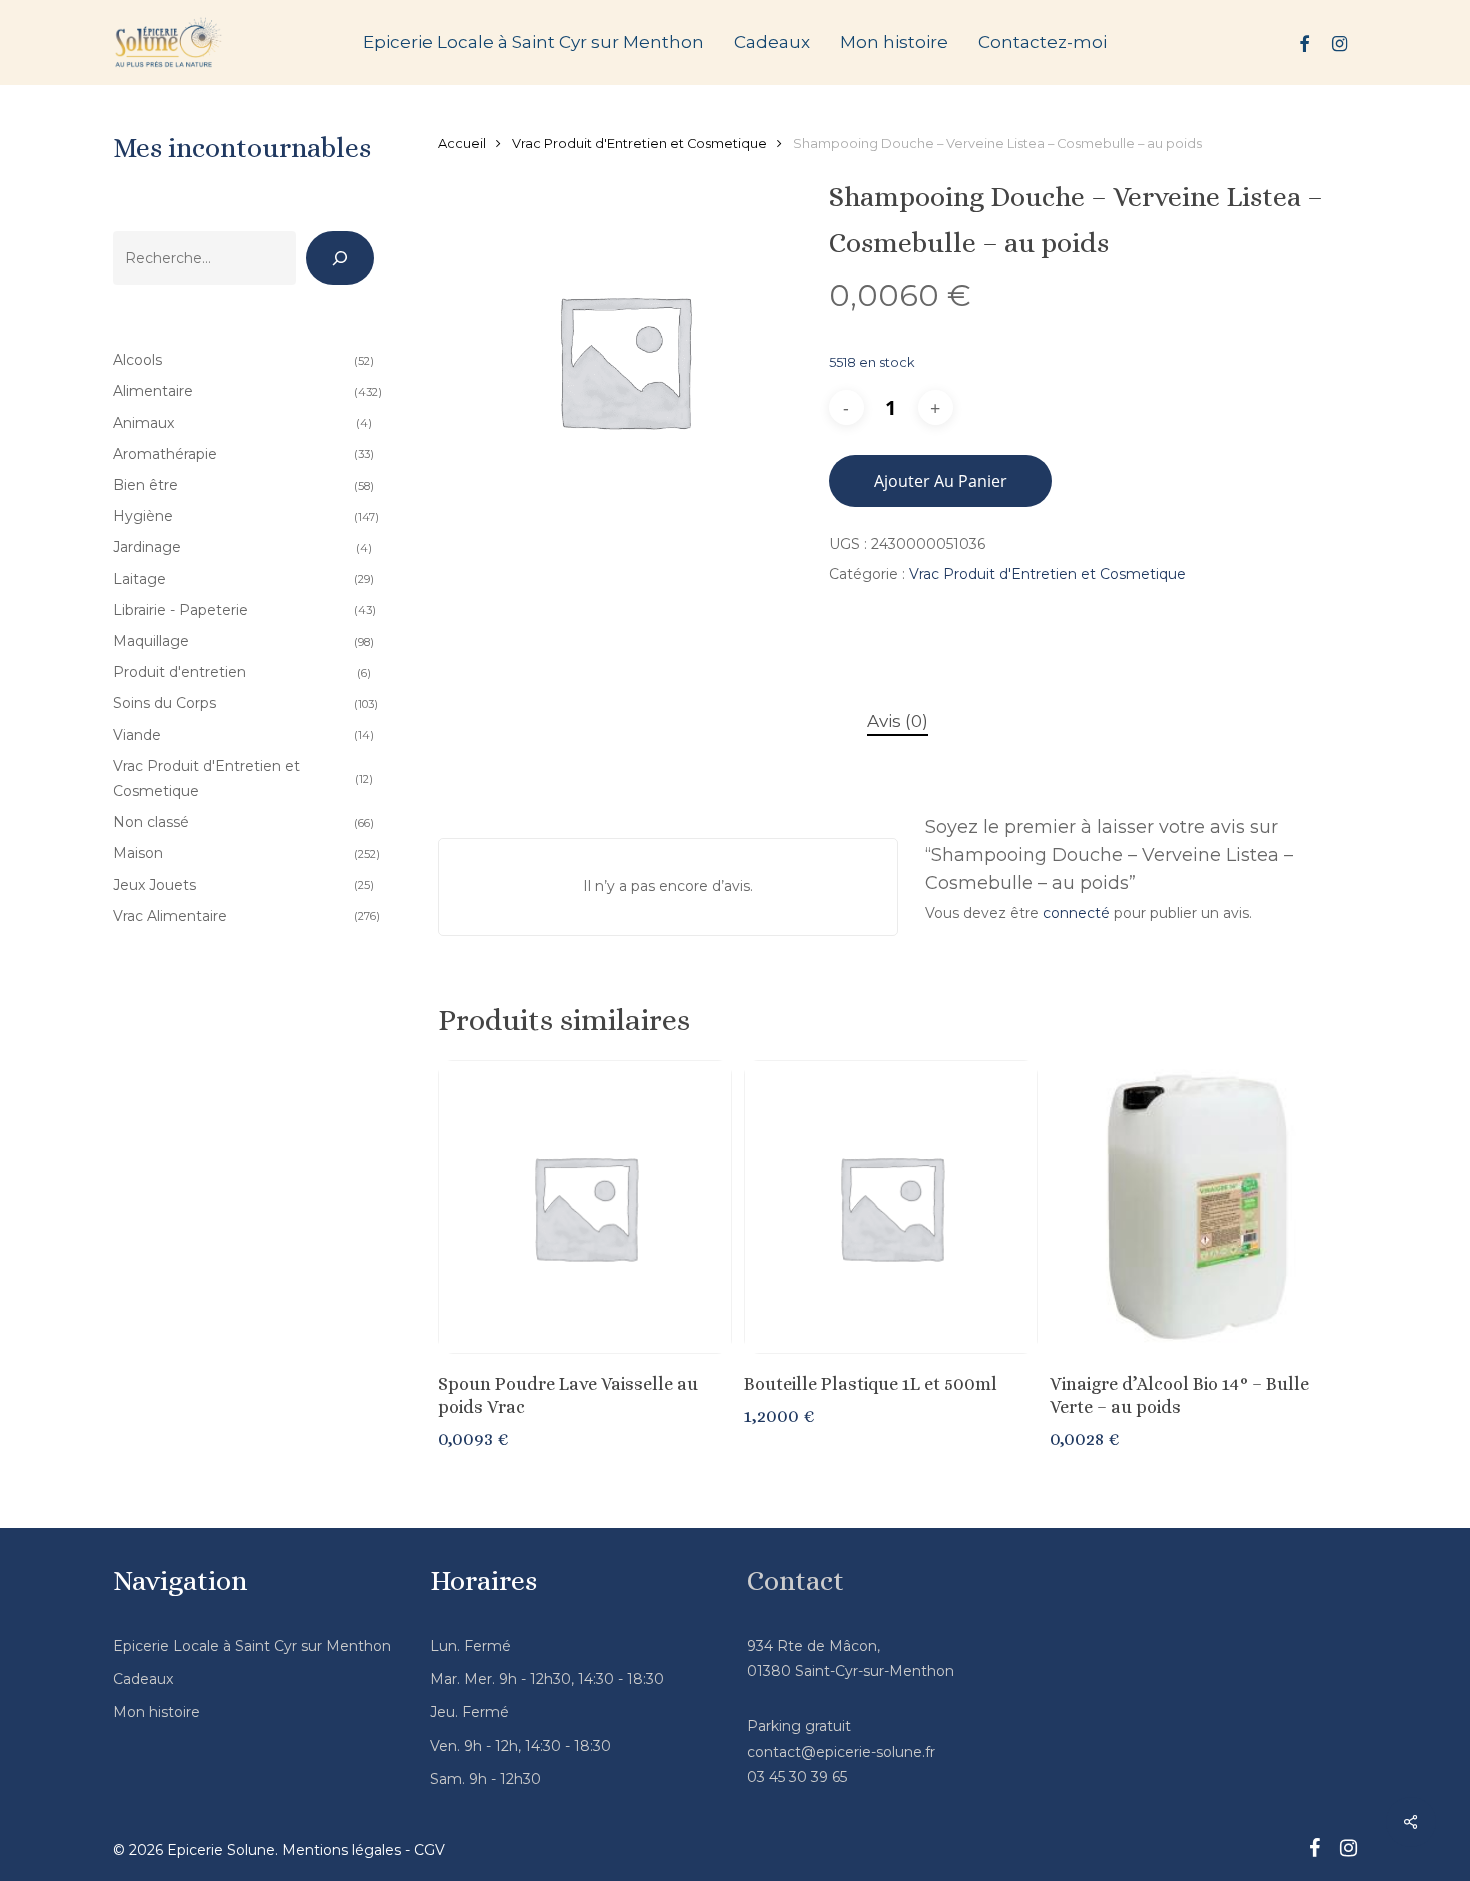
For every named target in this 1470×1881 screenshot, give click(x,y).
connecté (1076, 913)
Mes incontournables (242, 148)
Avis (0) (897, 721)
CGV (429, 1850)
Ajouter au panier (940, 481)
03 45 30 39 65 (797, 1777)
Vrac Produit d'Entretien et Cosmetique (639, 143)
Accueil (462, 143)
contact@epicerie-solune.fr (841, 1752)
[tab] (897, 721)
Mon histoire (156, 1712)
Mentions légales (341, 1850)
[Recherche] (340, 258)
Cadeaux (143, 1679)
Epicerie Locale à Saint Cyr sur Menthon (252, 1646)
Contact (795, 1581)
